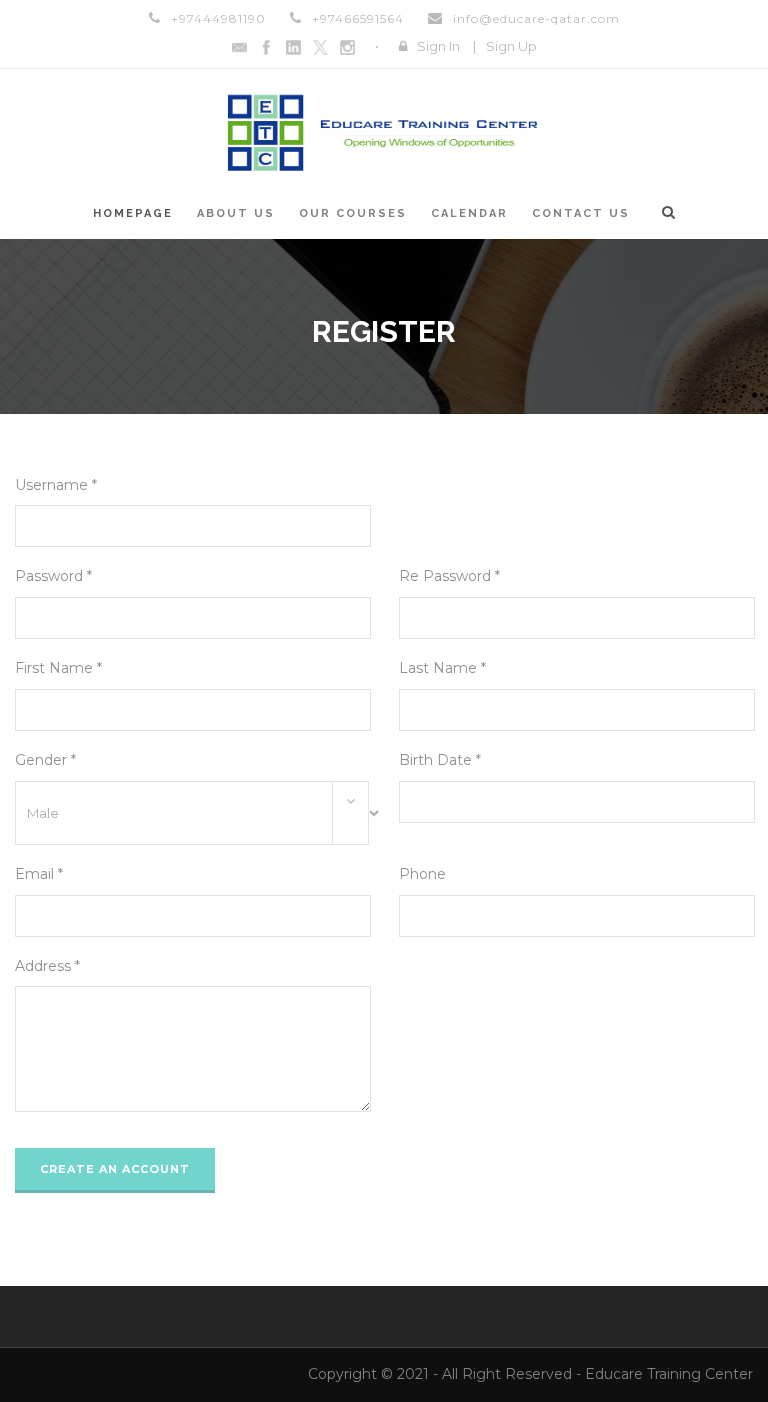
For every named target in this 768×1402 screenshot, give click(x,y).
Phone (422, 874)
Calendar (469, 213)
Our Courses (353, 213)
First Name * (58, 668)
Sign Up (511, 46)
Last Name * (442, 668)
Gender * (45, 760)
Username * (56, 485)
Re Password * (449, 576)
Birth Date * (440, 760)
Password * (53, 576)
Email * (39, 874)
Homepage (133, 213)
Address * (47, 966)
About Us (236, 213)
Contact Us (581, 213)
